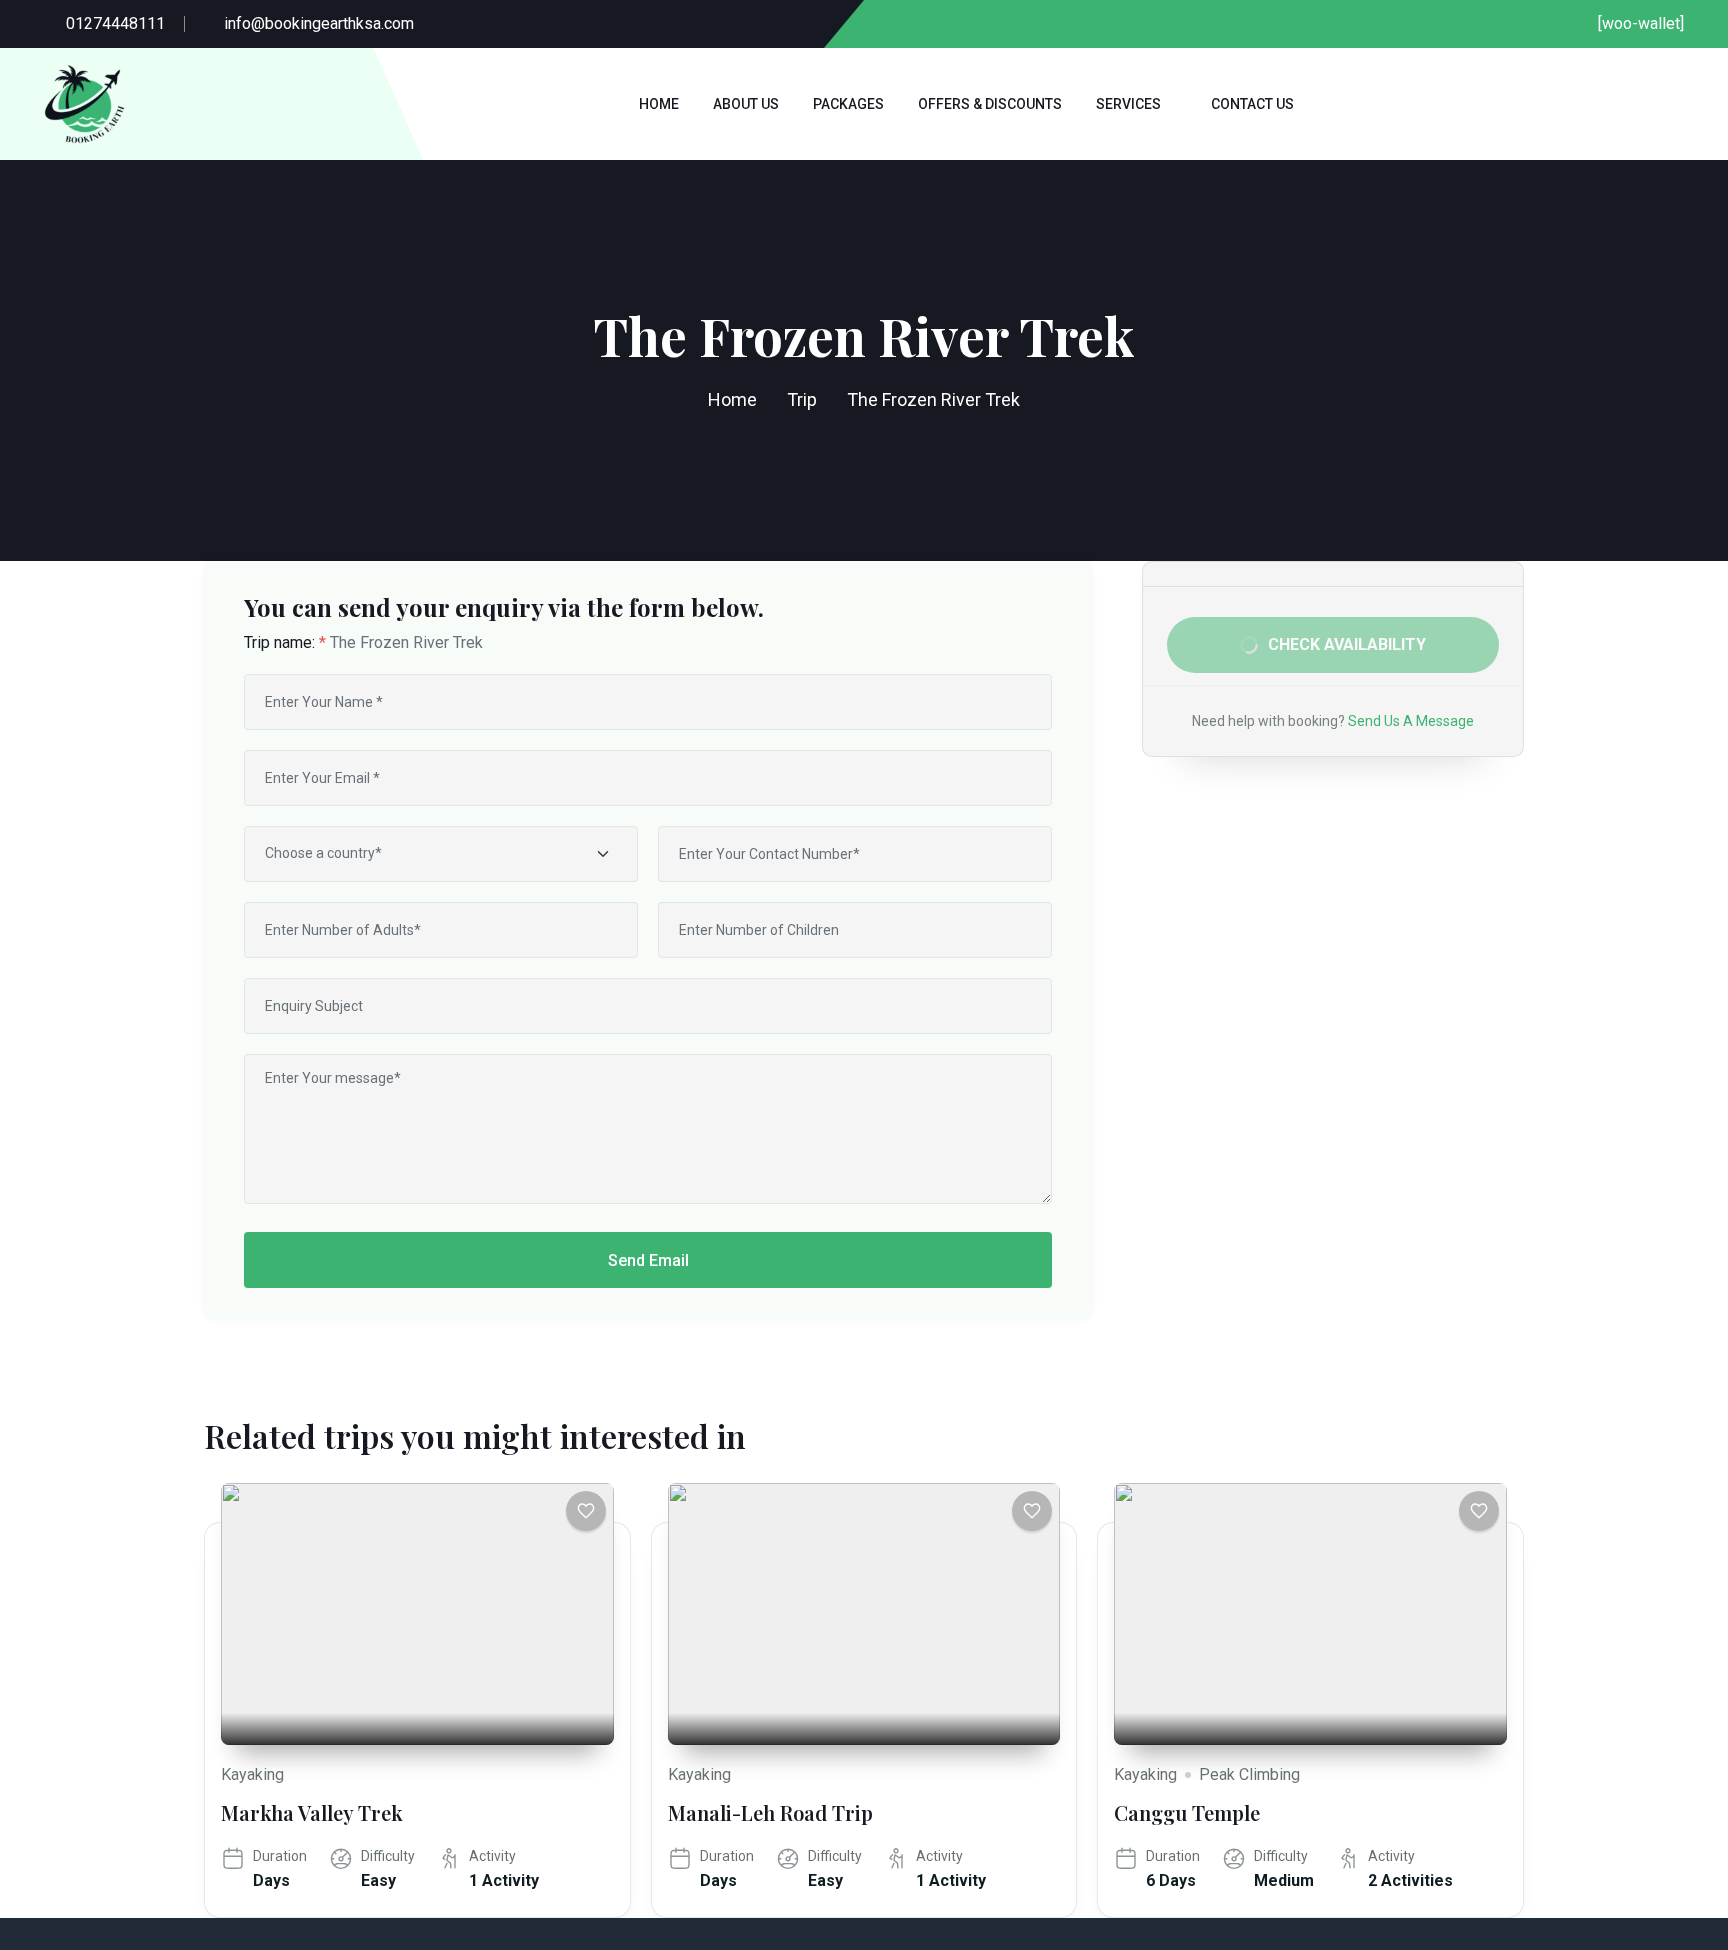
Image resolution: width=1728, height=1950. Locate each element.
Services (1128, 104)
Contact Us (1252, 104)
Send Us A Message (1411, 721)
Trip (802, 399)
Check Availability (1347, 644)
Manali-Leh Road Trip (770, 1812)
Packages (848, 104)
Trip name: (285, 642)
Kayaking (252, 1774)
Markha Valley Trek (312, 1812)
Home (659, 104)
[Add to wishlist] (586, 1511)
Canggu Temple (1187, 1812)
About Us (746, 104)
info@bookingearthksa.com (319, 23)
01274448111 (115, 23)
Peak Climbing (1249, 1774)
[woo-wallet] (1641, 23)
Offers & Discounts (990, 104)
